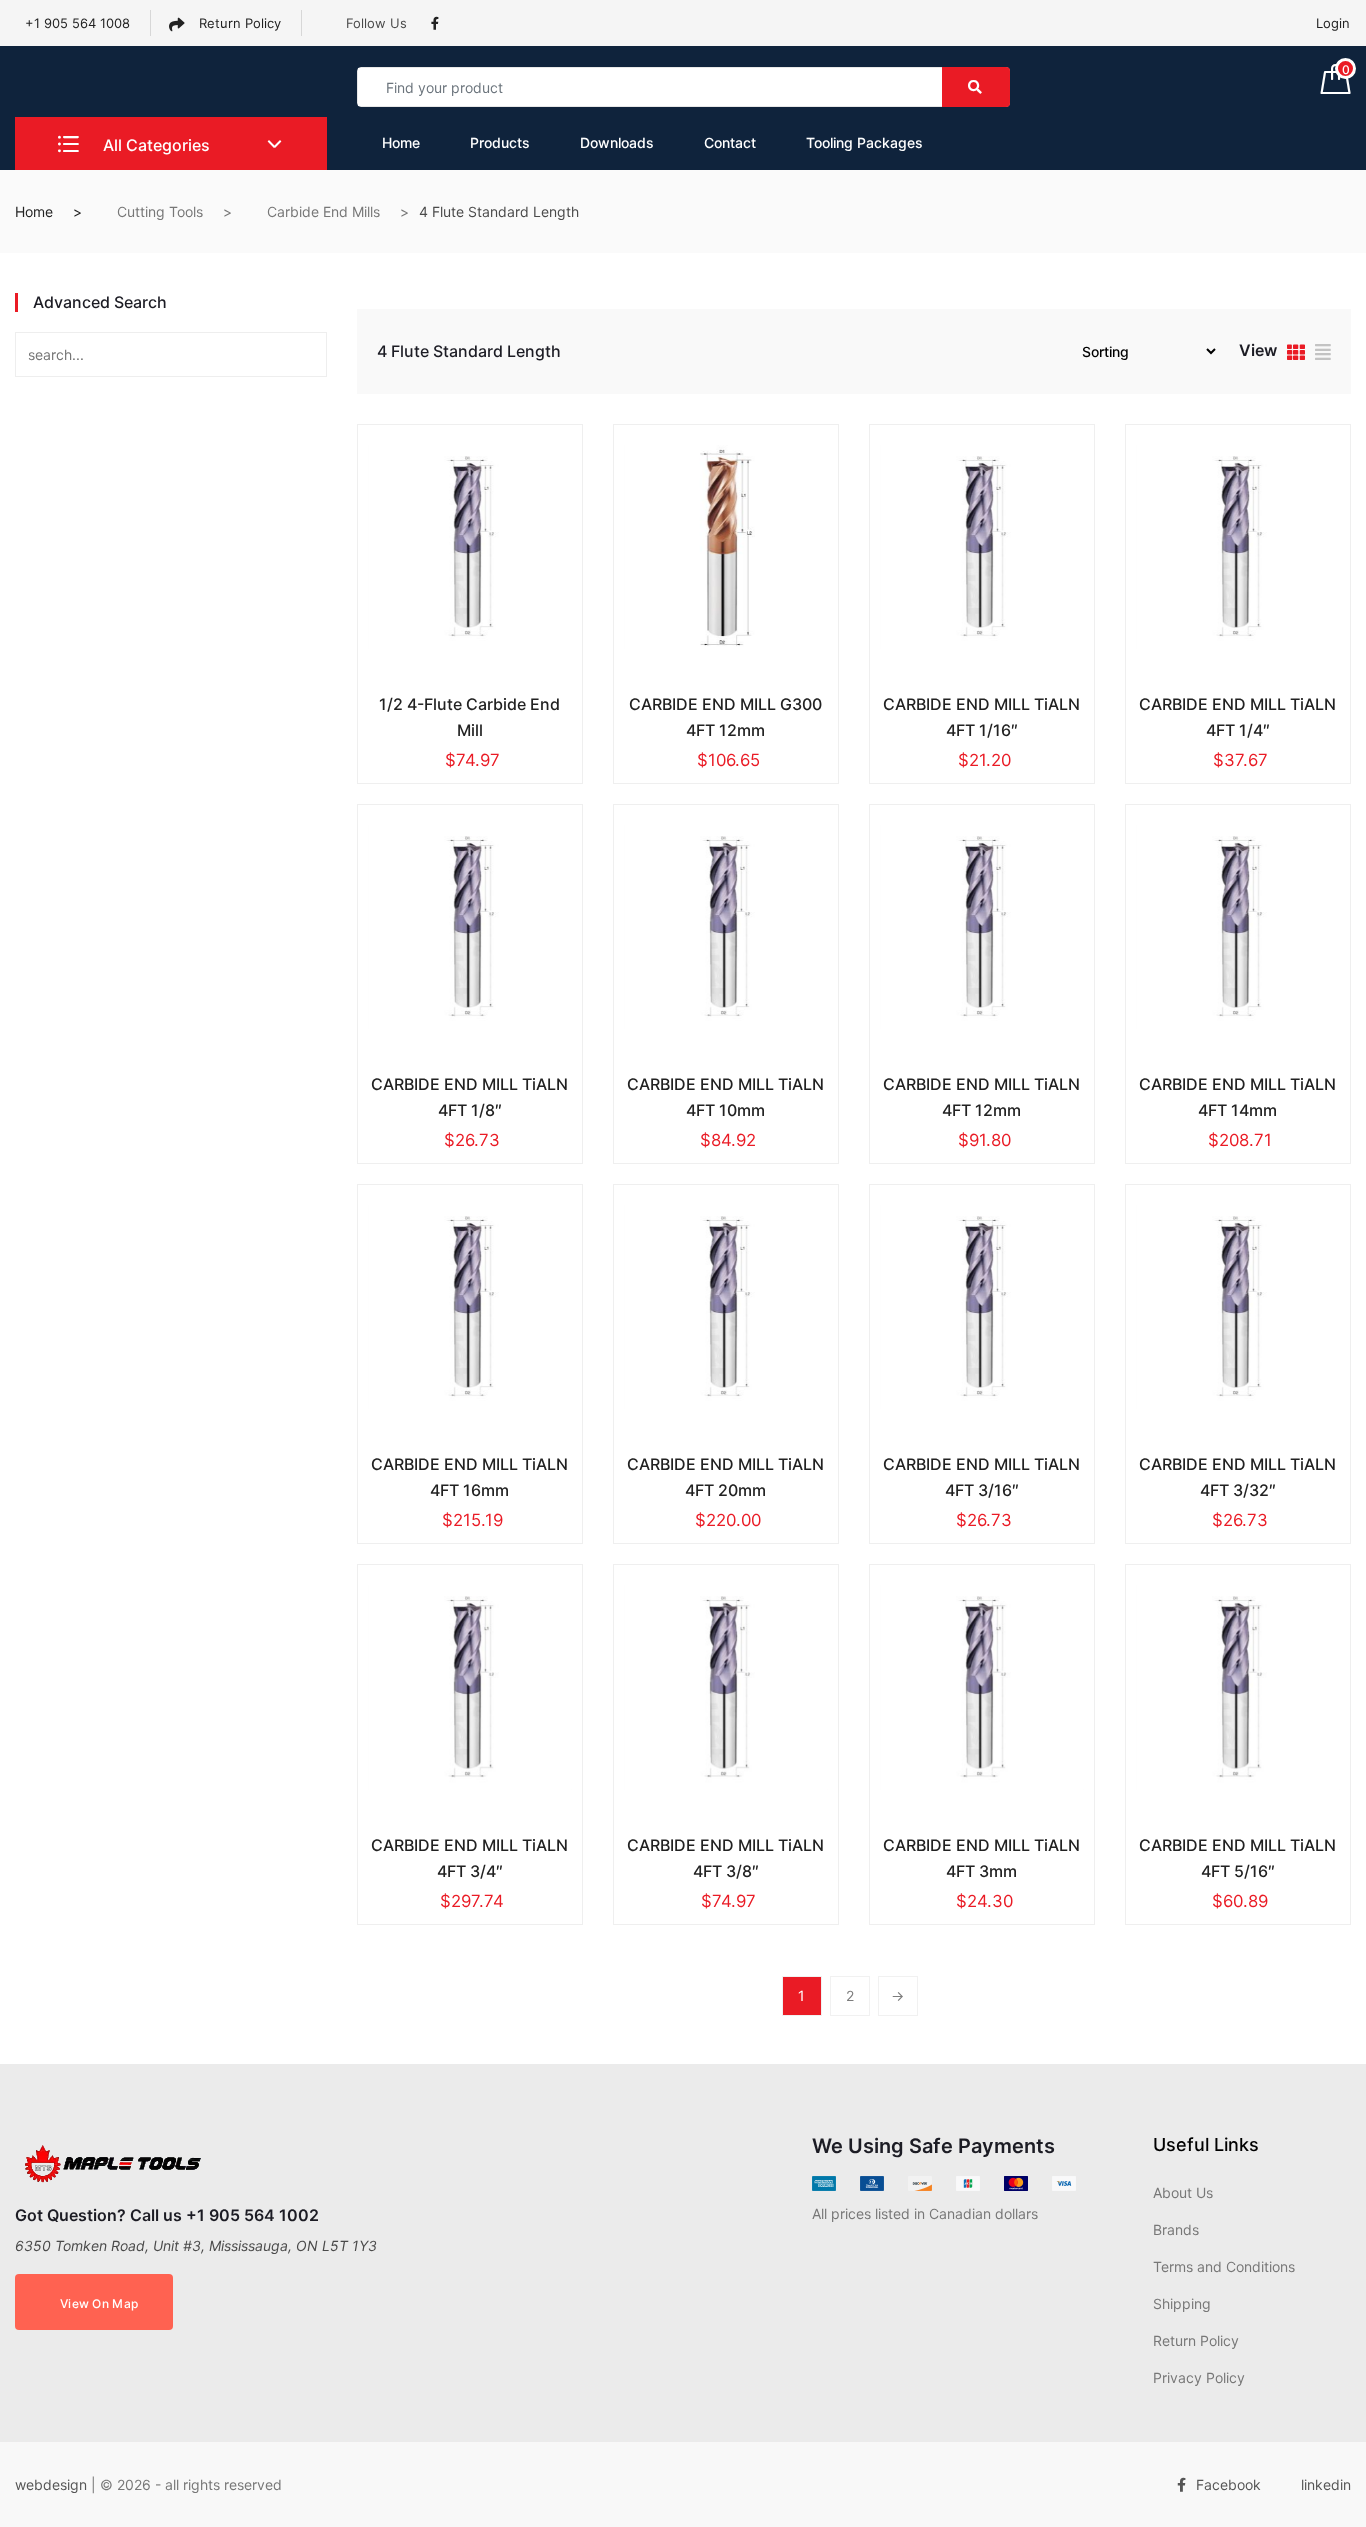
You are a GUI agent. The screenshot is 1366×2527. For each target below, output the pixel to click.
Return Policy (238, 23)
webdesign (51, 2484)
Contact (730, 142)
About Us (1183, 2192)
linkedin (1326, 2484)
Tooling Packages (864, 142)
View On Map (99, 2303)
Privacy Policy (1199, 2377)
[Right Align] (976, 87)
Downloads (617, 142)
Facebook (1228, 2484)
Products (500, 142)
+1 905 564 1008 (77, 23)
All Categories (154, 145)
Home (401, 142)
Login (1333, 23)
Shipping (1182, 2303)
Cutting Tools (160, 211)
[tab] (1296, 354)
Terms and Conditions (1224, 2266)
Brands (1176, 2229)
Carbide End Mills (323, 211)
